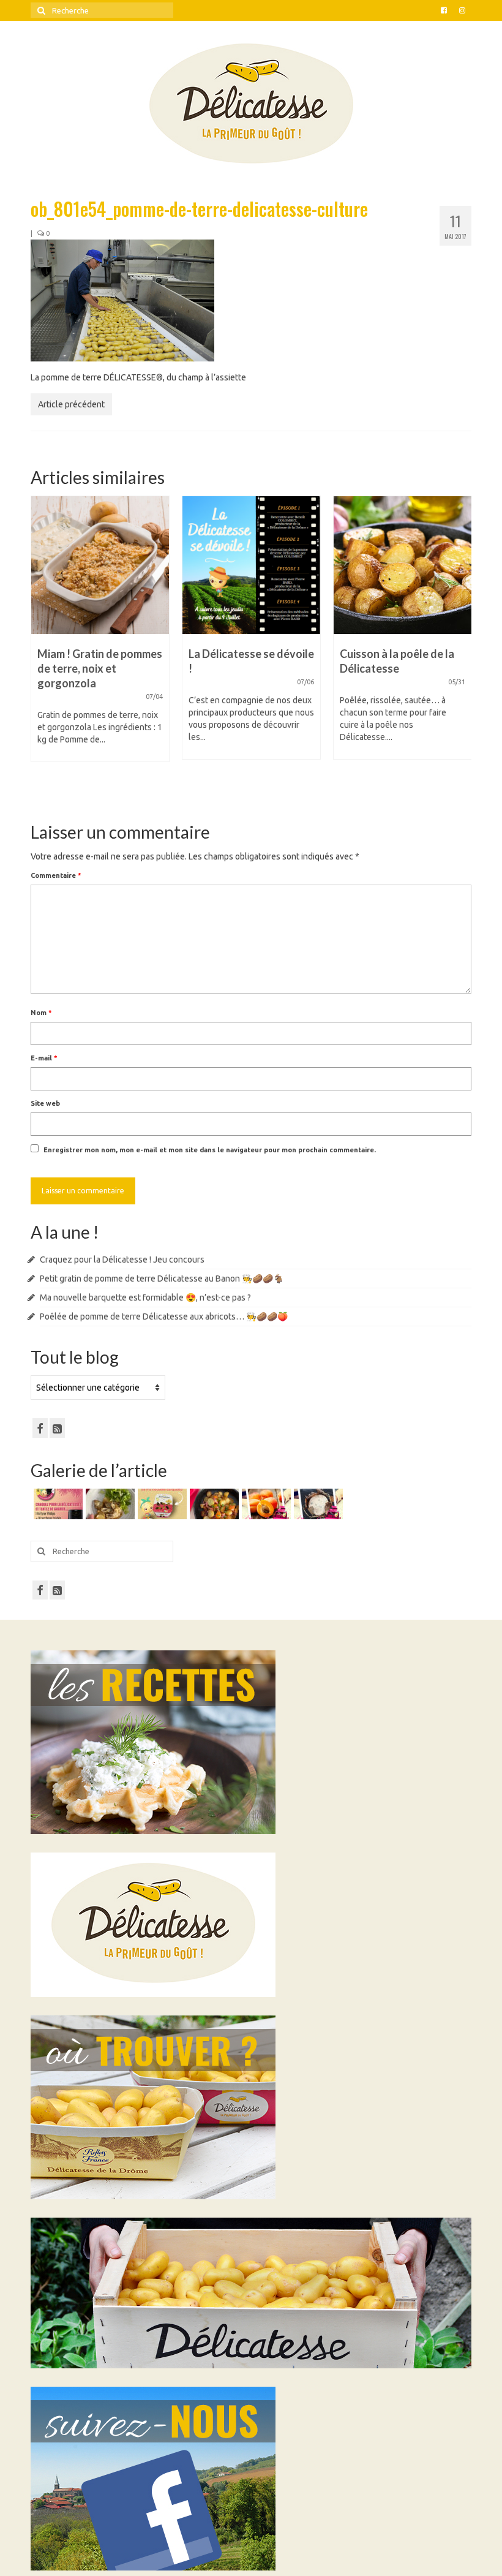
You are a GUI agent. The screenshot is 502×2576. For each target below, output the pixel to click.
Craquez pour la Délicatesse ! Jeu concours (122, 1260)
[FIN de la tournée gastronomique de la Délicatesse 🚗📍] (265, 1504)
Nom (41, 1013)
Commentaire (56, 875)
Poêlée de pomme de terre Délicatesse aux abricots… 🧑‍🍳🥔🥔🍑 (164, 1316)
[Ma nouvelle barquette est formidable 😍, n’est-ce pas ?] (161, 1504)
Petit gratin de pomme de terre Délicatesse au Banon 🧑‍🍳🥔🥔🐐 (162, 1279)
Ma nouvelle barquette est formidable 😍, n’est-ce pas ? (145, 1297)
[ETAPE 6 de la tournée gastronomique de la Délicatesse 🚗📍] (317, 1504)
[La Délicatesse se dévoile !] (100, 565)
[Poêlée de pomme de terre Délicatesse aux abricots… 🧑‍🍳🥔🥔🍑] (213, 1504)
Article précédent (71, 404)
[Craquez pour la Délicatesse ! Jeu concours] (57, 1504)
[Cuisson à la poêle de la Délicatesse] (251, 565)
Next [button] (461, 648)
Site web (45, 1103)
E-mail (44, 1058)
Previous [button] (41, 648)
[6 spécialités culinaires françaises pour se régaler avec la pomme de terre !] (403, 565)
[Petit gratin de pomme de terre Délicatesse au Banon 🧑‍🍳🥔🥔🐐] (109, 1504)
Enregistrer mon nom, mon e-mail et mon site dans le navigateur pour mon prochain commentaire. (210, 1150)
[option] (100, 634)
